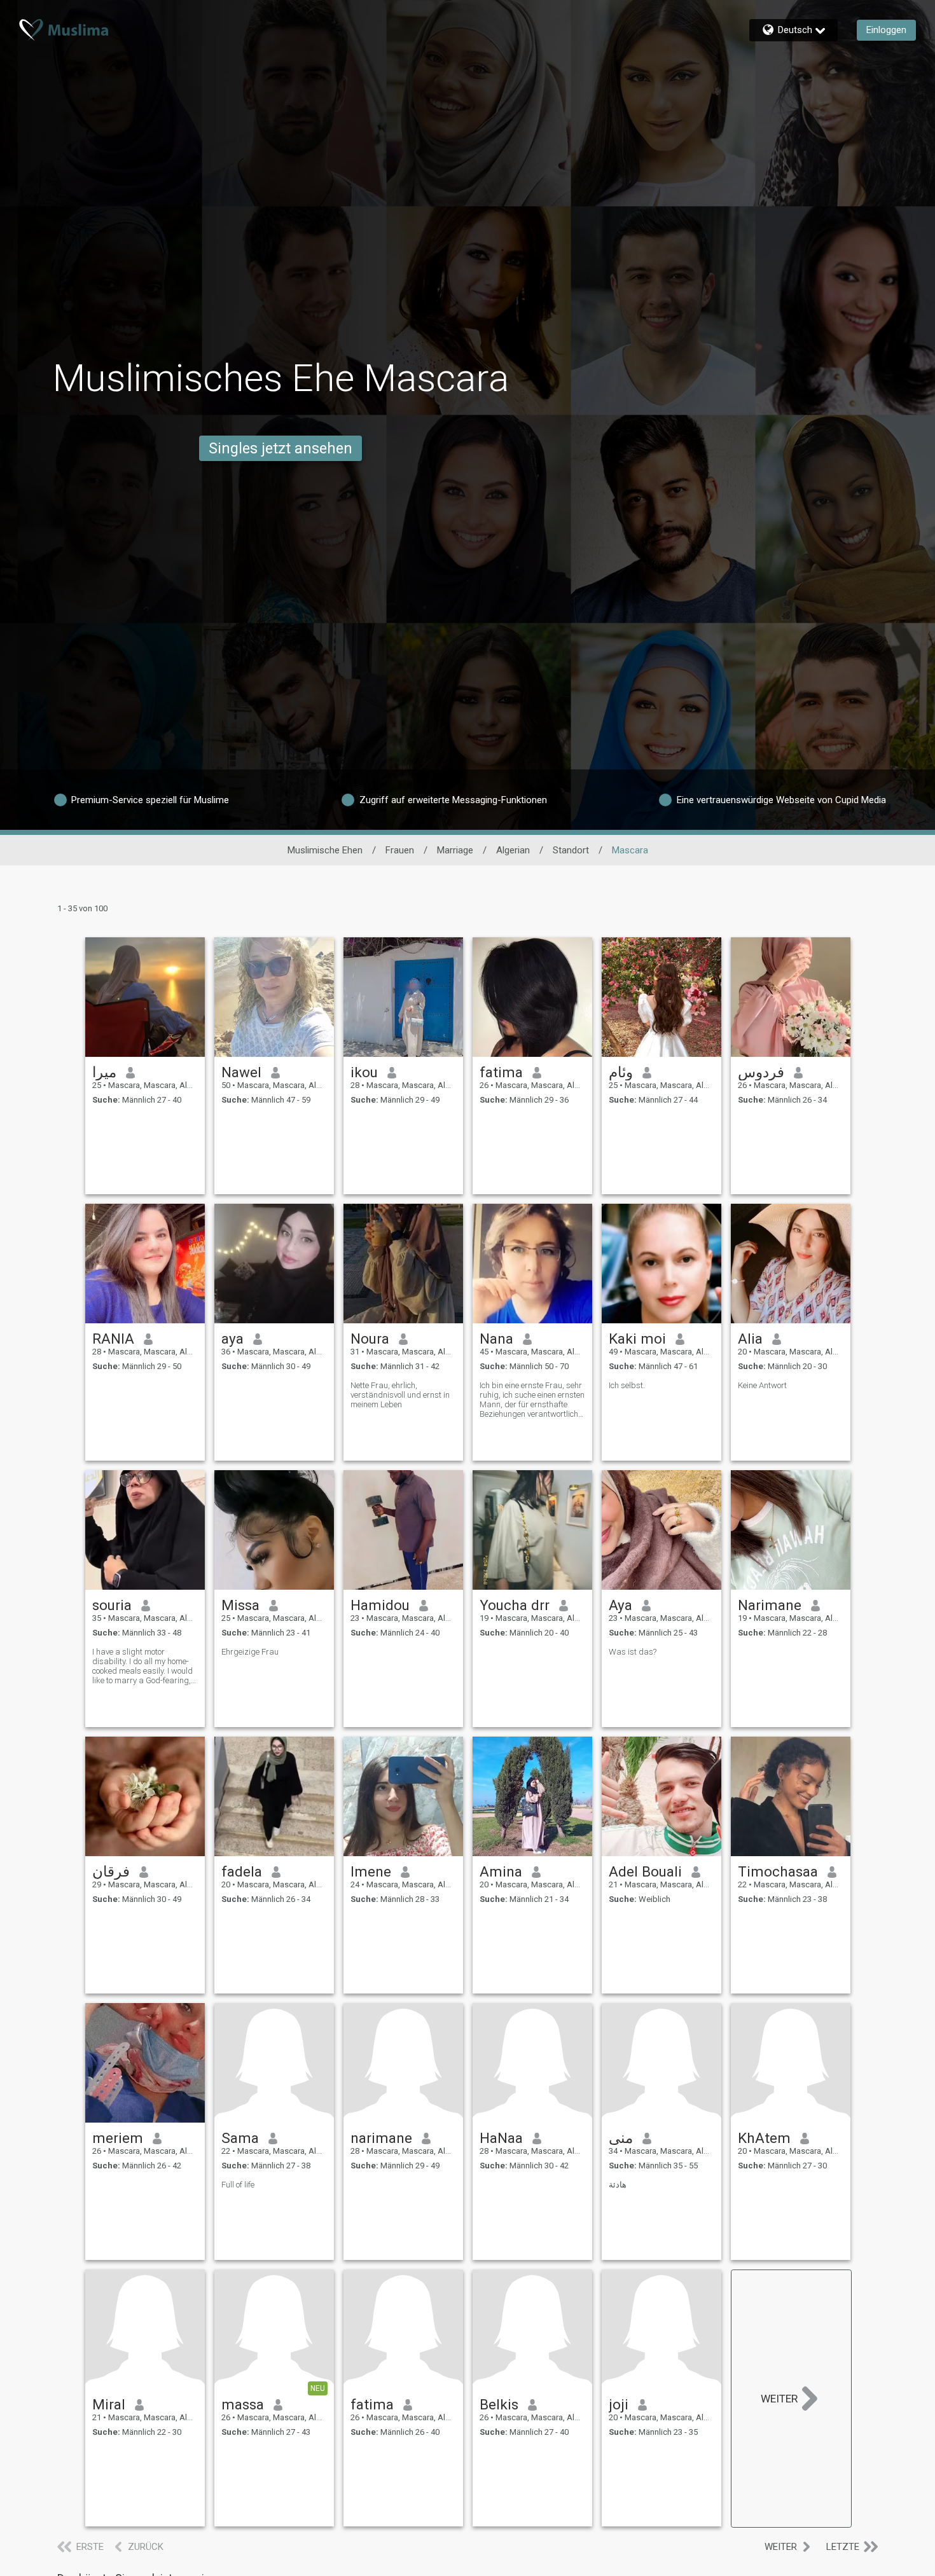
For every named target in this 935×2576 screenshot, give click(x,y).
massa (243, 2404)
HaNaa (501, 2138)
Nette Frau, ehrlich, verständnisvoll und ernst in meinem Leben (400, 1395)
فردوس (761, 1072)
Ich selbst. (627, 1385)
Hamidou (380, 1605)
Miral (109, 2404)
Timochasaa (778, 1871)
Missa (240, 1605)
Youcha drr (515, 1605)
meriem (118, 2138)
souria (112, 1605)
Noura (370, 1339)
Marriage (455, 850)
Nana (496, 1339)
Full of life (238, 2185)
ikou (364, 1072)
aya (232, 1339)
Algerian (513, 850)
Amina (501, 1871)
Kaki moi (637, 1339)
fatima (501, 1072)
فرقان (111, 1871)
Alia (750, 1339)
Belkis (499, 2404)
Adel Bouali (645, 1871)
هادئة (618, 2185)
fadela (242, 1871)
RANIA (113, 1339)
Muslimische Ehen (325, 850)
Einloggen (886, 30)
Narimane (770, 1605)
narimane (381, 2138)
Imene (371, 1871)
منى (621, 2138)
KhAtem (764, 2138)
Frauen (400, 850)
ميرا (104, 1072)
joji (619, 2404)
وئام (621, 1072)
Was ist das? (633, 1652)
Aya (620, 1605)
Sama (240, 2138)
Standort (571, 850)
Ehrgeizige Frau (250, 1652)
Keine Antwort (762, 1385)
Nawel (241, 1072)
